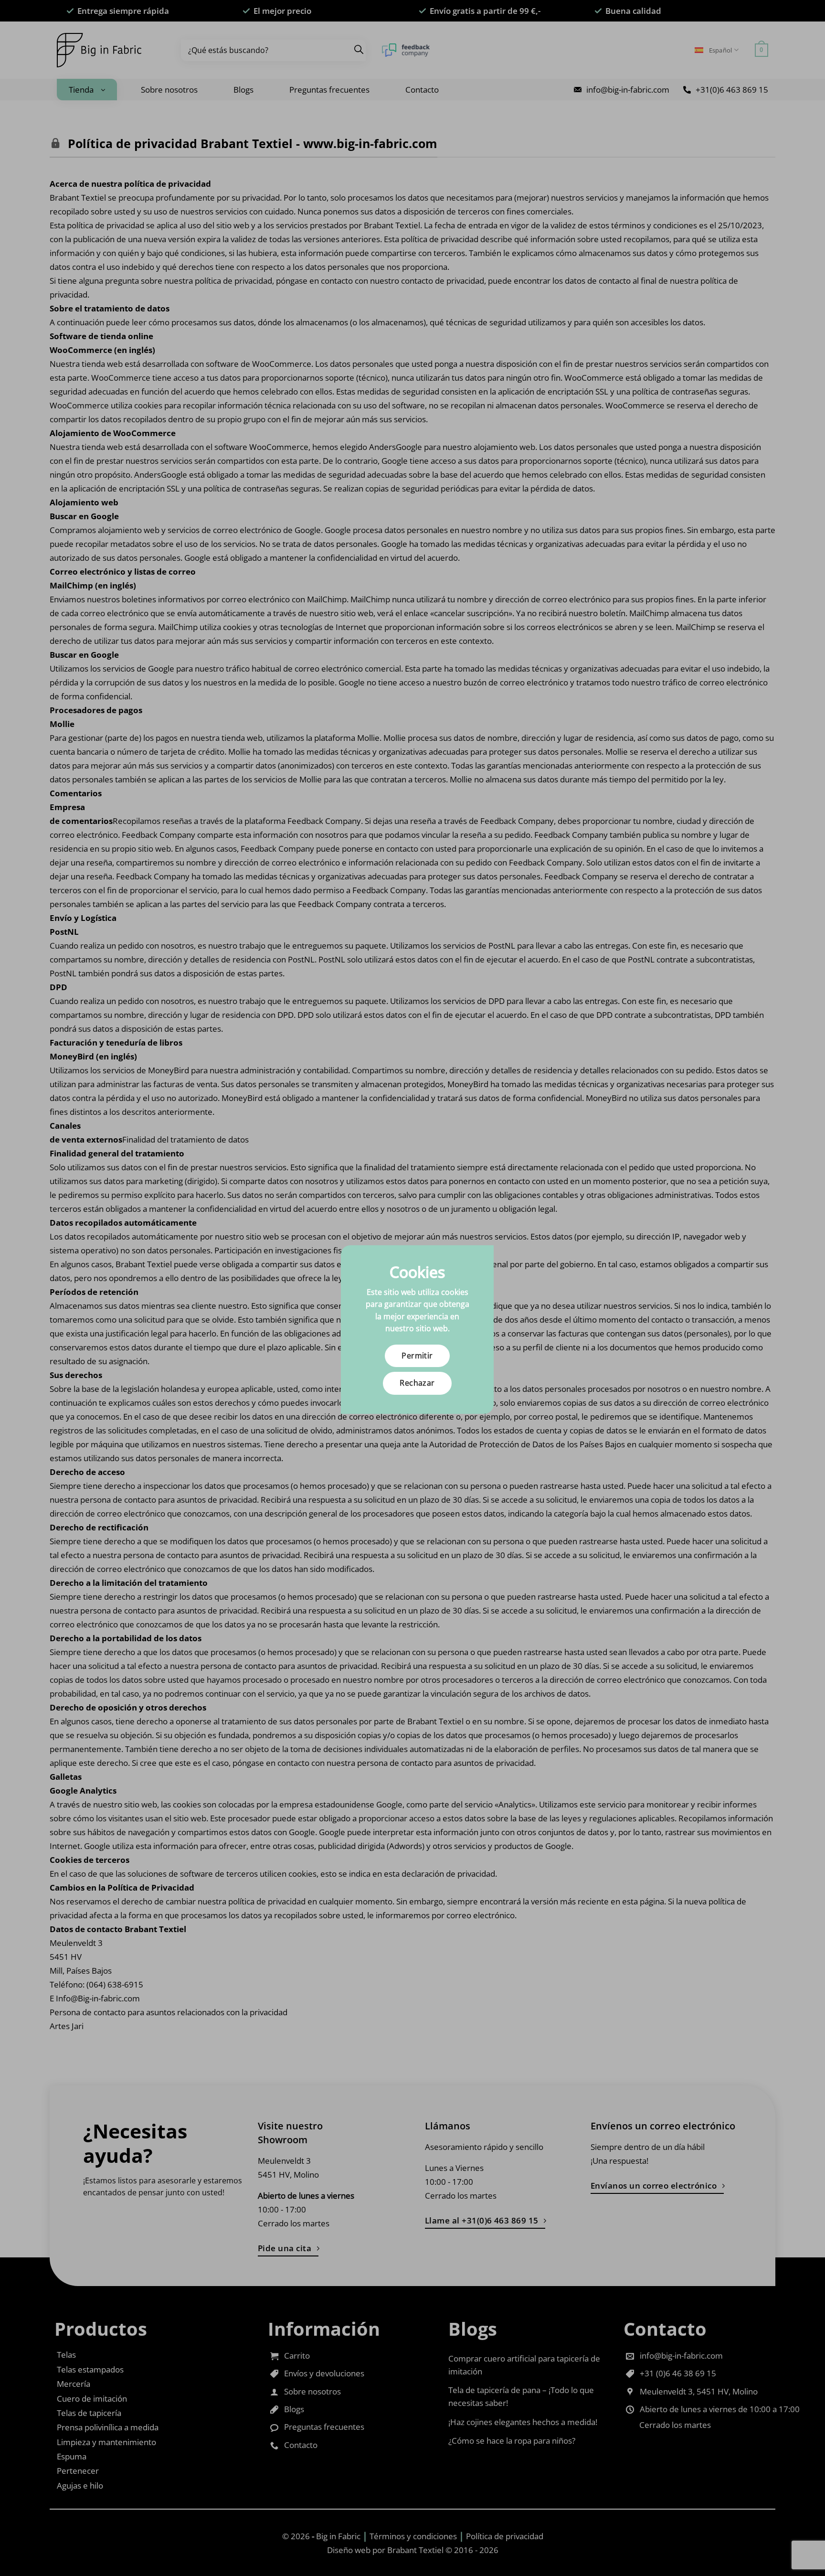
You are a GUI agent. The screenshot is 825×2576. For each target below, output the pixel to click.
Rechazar (417, 1383)
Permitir (417, 1356)
